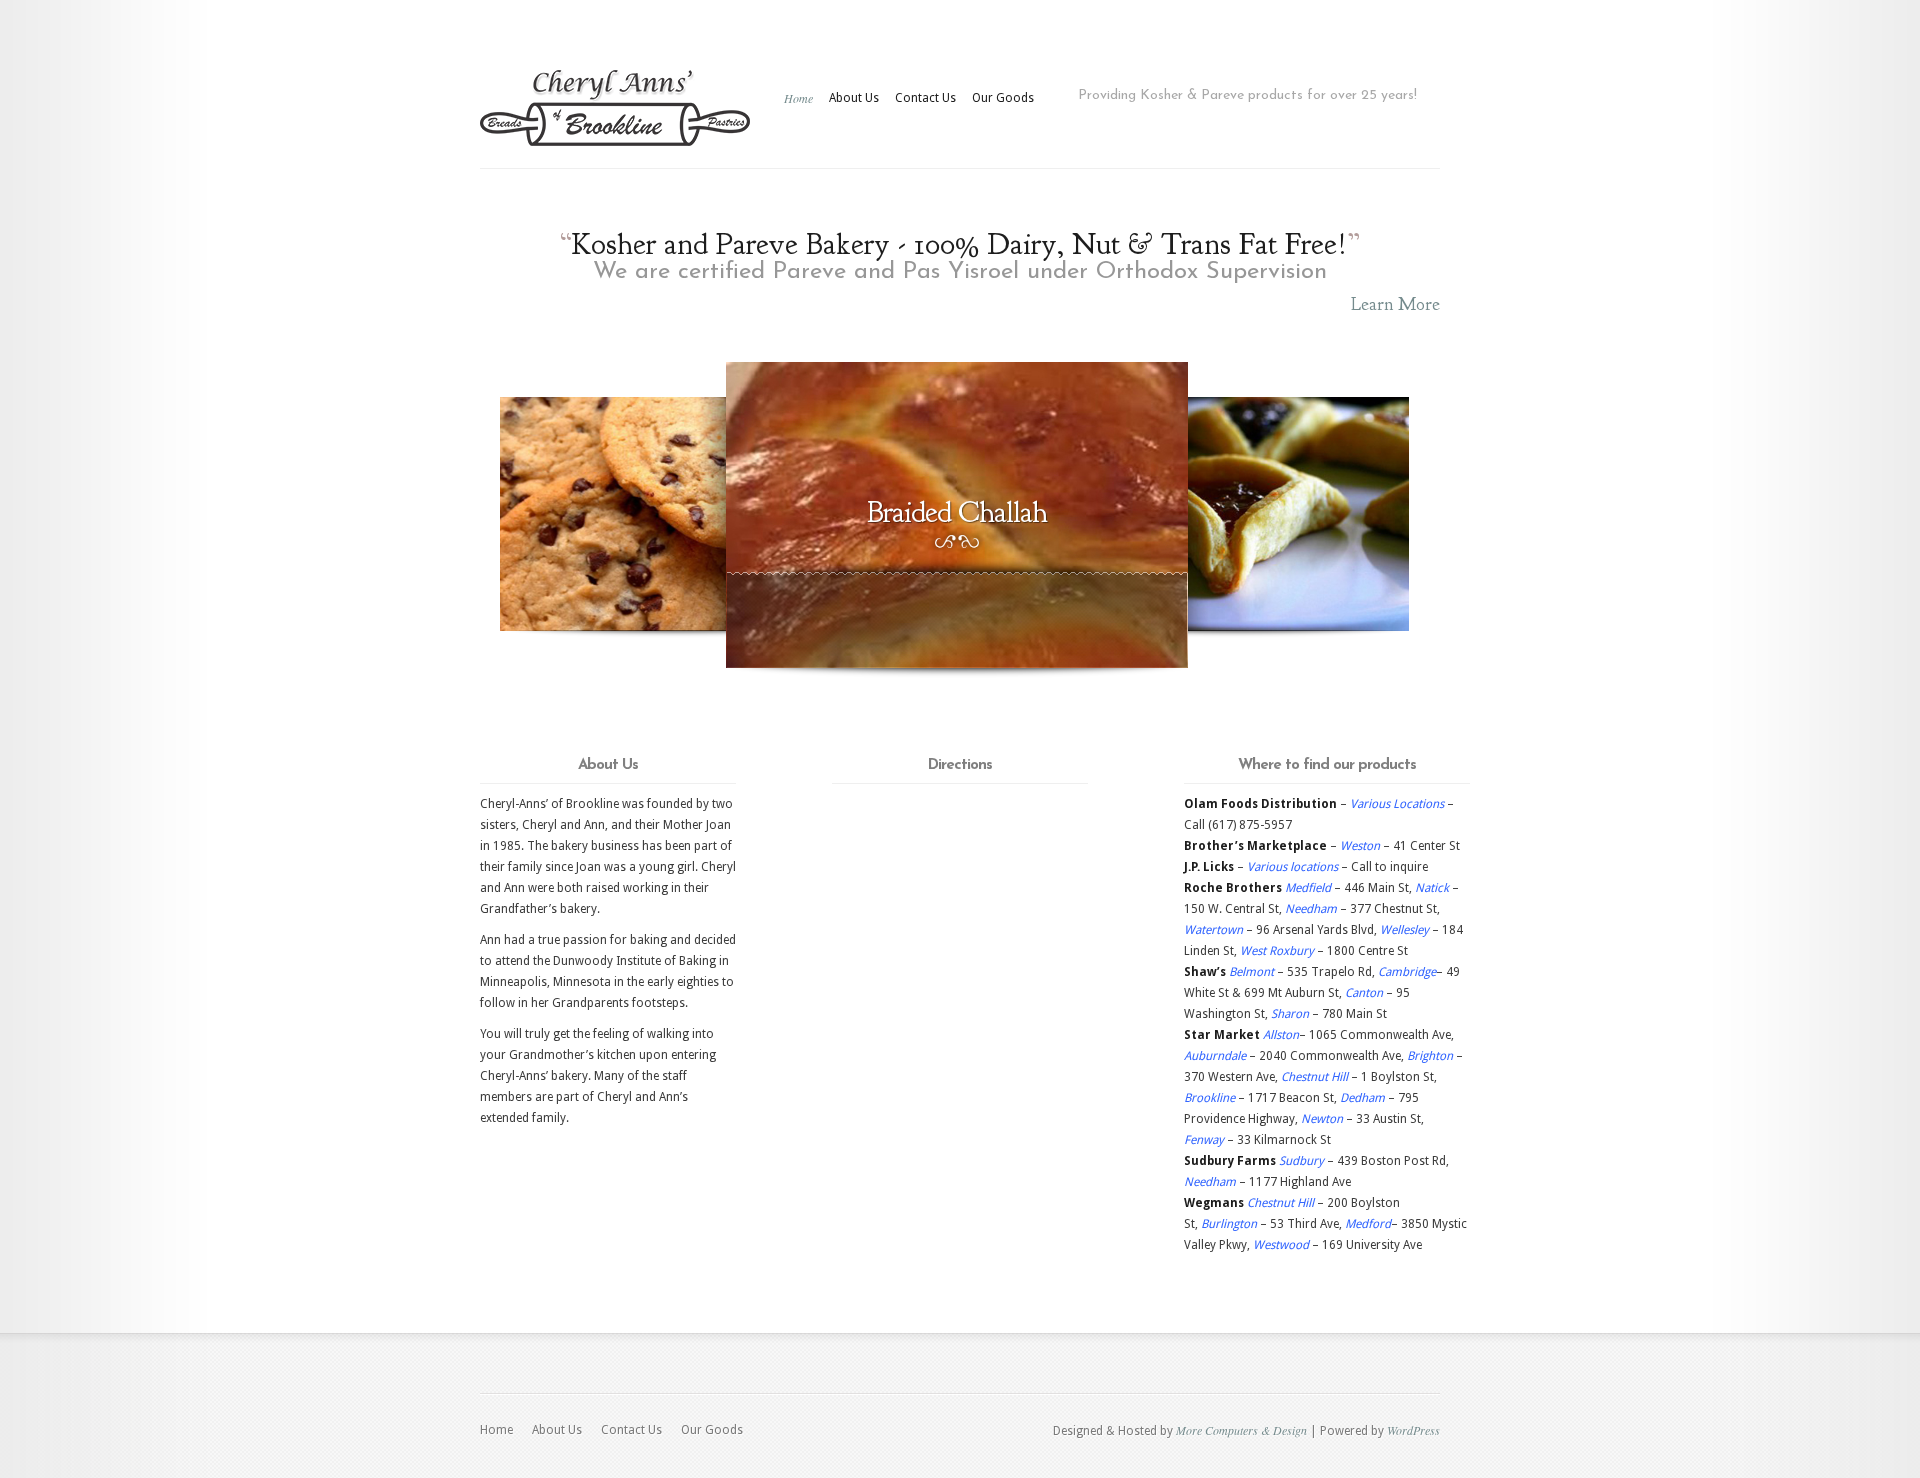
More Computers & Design (1241, 1430)
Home (798, 98)
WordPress (1413, 1430)
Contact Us (925, 98)
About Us (854, 98)
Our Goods (1003, 98)
